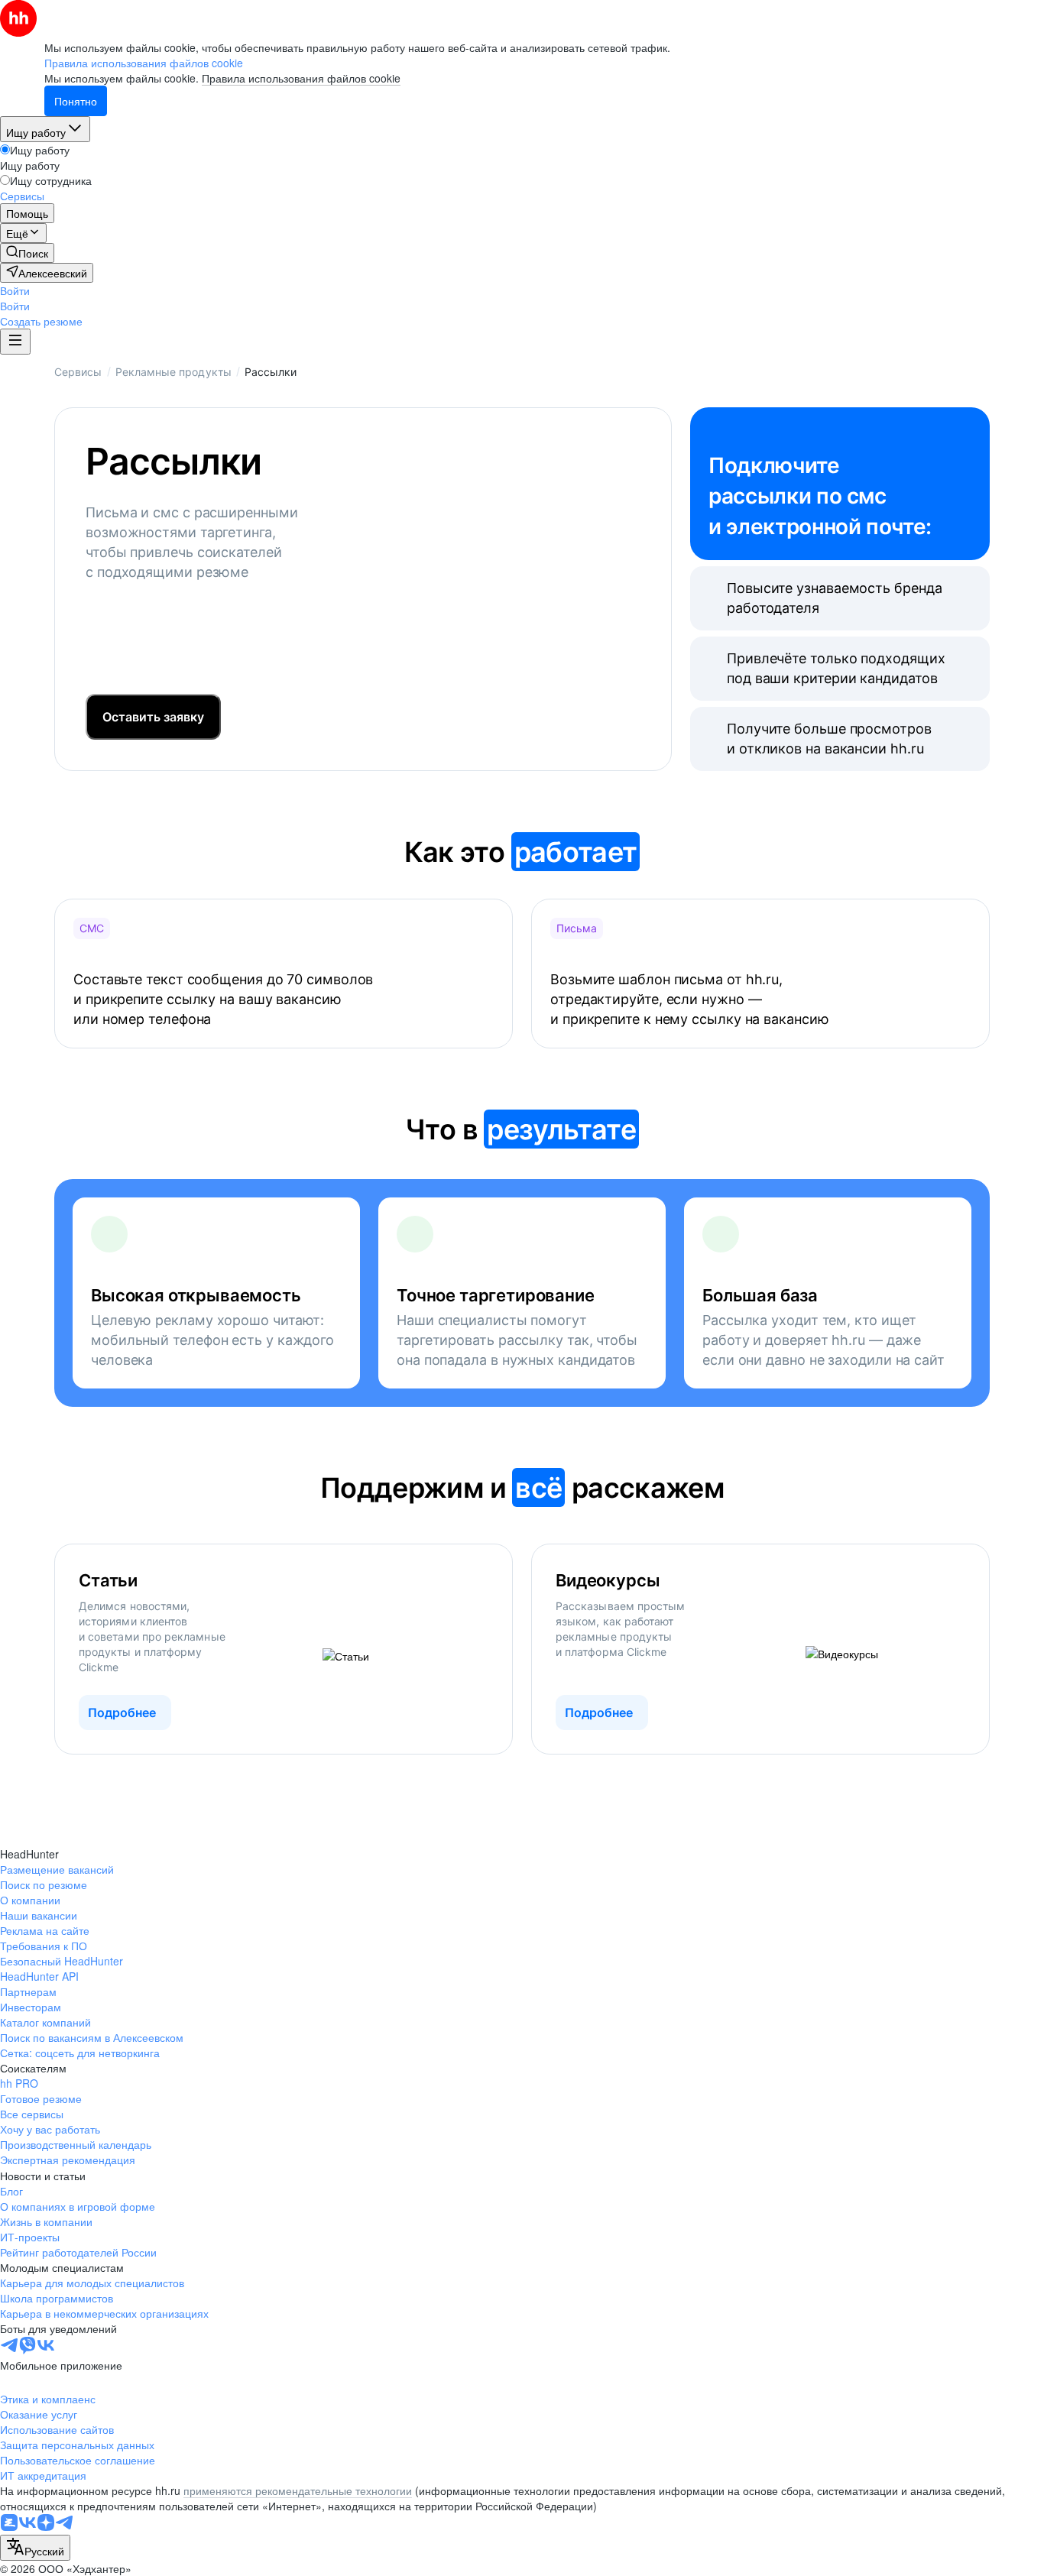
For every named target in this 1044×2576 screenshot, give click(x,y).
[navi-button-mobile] (15, 342)
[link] (27, 253)
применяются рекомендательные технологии (298, 2490)
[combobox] (35, 2548)
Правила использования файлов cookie (301, 78)
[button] (15, 290)
